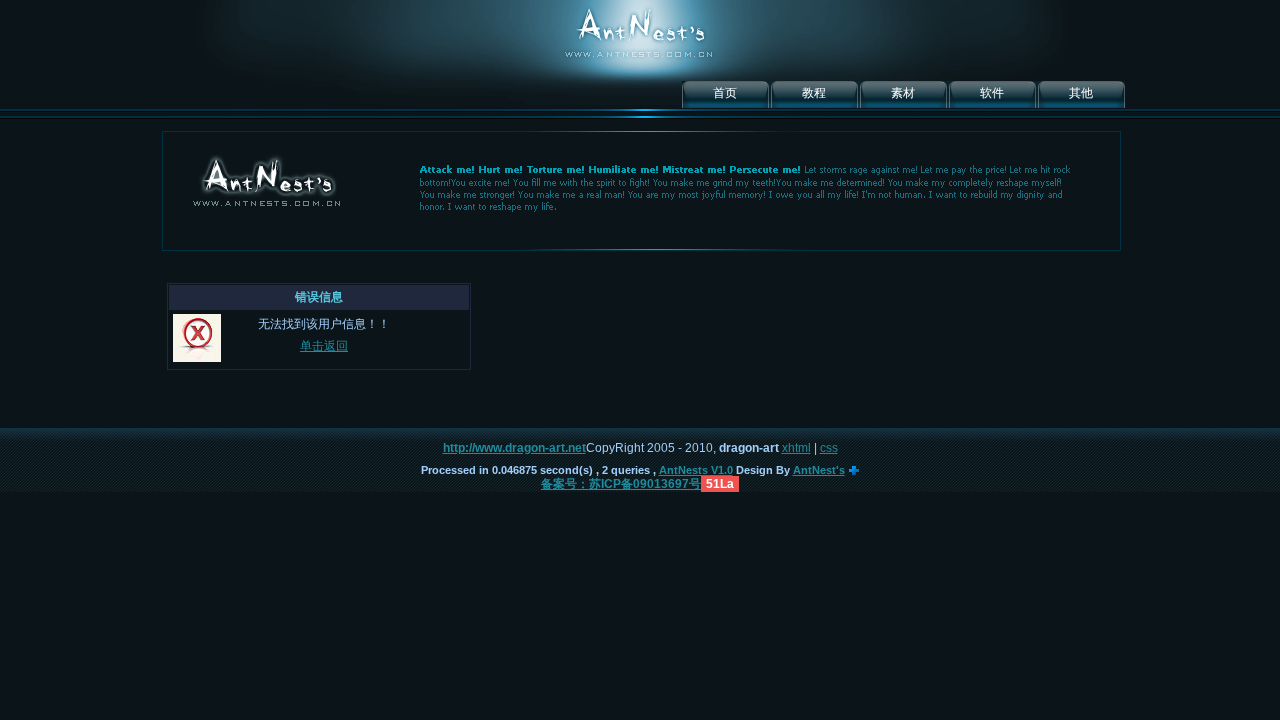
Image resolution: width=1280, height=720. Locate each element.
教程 (814, 93)
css (829, 448)
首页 (725, 93)
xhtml (796, 448)
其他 (1081, 93)
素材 (903, 93)
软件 (992, 93)
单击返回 (324, 346)
